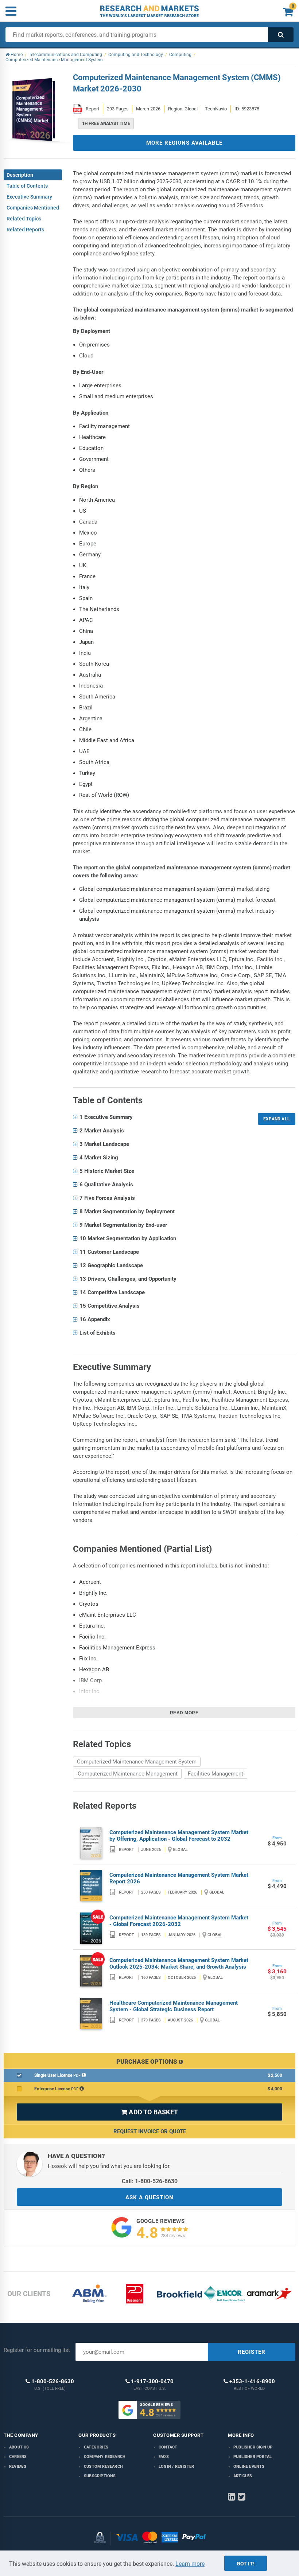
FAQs (164, 2457)
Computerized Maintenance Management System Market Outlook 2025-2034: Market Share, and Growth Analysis (179, 1964)
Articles (243, 2476)
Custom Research (103, 2467)
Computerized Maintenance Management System (137, 1762)
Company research (105, 2457)
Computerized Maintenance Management (128, 1774)
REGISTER (252, 2352)
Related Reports (25, 230)
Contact (168, 2447)
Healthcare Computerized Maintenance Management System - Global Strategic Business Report (174, 2006)
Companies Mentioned (33, 208)
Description (20, 175)
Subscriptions (100, 2476)
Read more (184, 1713)
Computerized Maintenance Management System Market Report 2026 (179, 1878)
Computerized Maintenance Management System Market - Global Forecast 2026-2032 (179, 1921)
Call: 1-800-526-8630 (150, 2181)
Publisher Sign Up (253, 2447)
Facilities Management (215, 1774)
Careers (18, 2457)
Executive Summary (29, 197)
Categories (96, 2447)
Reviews (18, 2467)
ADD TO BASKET (149, 2112)
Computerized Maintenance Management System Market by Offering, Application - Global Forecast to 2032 (179, 1836)
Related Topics (24, 219)
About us (19, 2447)
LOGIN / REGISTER (176, 2467)
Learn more (190, 2564)
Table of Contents (27, 186)
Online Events (249, 2467)
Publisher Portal (253, 2457)
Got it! (246, 2564)
